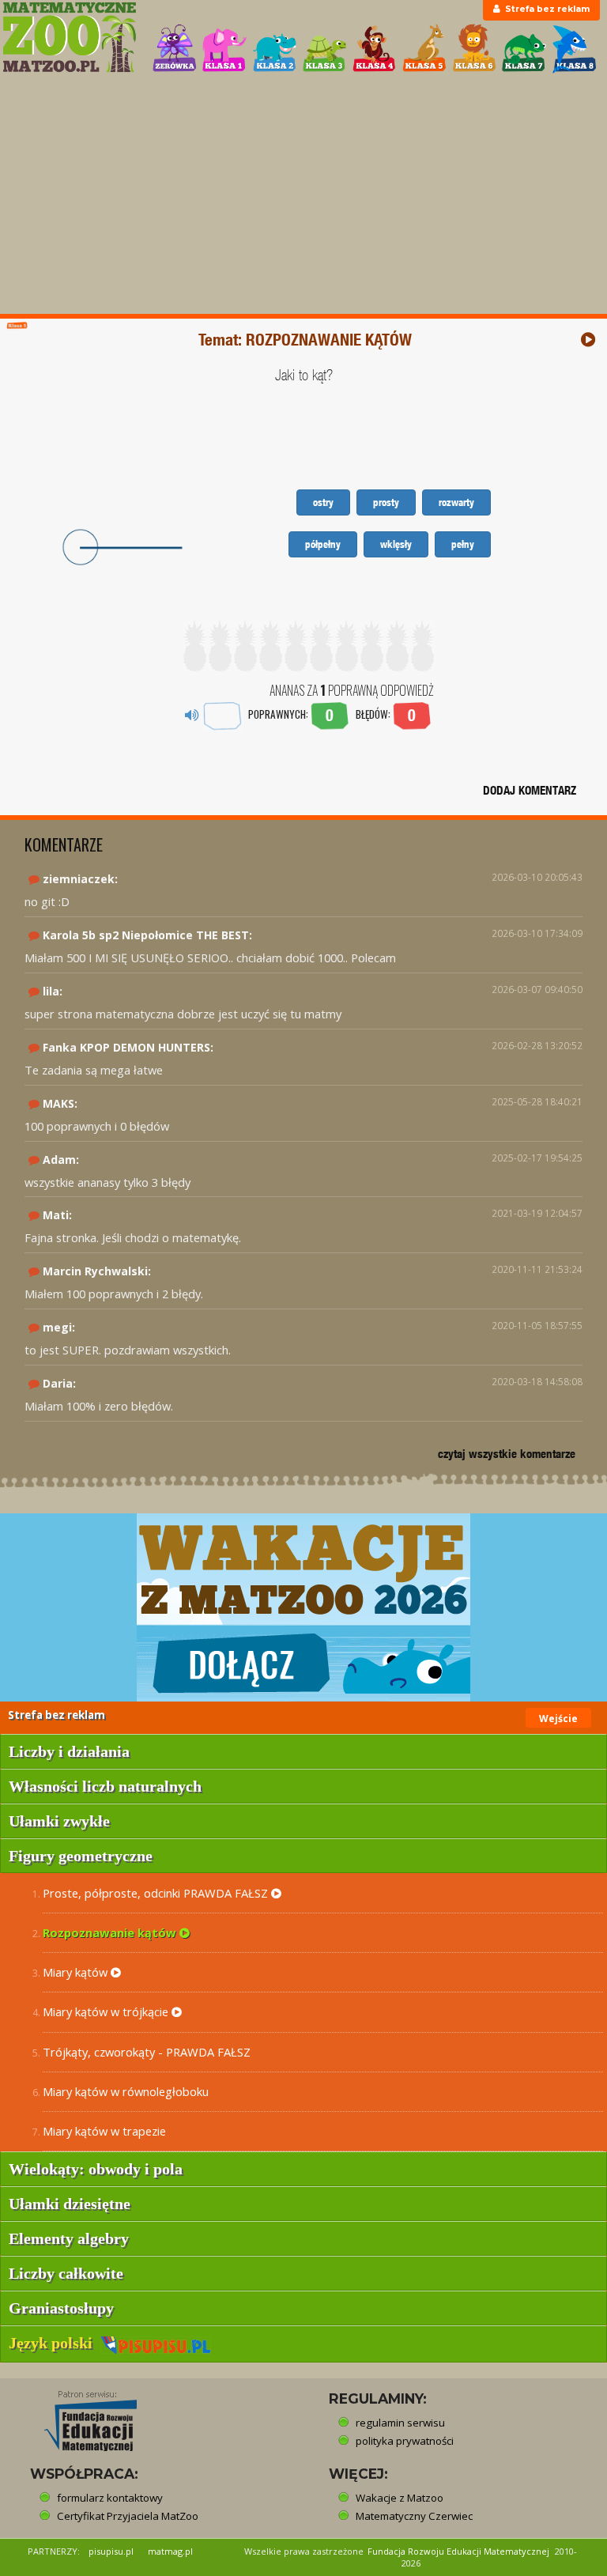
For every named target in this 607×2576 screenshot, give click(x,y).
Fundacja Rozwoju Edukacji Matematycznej (458, 2551)
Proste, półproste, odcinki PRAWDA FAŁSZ (157, 1893)
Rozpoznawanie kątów (111, 1932)
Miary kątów (77, 1972)
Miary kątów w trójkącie (107, 2011)
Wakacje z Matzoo (400, 2498)
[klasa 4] (375, 49)
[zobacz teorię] (588, 340)
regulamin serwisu (400, 2423)
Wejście (558, 1719)
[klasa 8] (575, 49)
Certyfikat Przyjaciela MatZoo (128, 2516)
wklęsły (396, 544)
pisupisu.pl (111, 2551)
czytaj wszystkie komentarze (507, 1454)
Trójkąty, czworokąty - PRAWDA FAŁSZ (147, 2052)
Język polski (55, 2343)
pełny (463, 544)
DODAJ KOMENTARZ (530, 790)
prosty (386, 502)
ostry (323, 502)
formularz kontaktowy (110, 2498)
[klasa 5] (424, 49)
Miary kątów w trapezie (104, 2131)
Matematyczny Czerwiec (414, 2516)
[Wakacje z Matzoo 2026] (303, 1607)
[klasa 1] (224, 49)
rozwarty (456, 502)
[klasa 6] (474, 49)
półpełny (323, 544)
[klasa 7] (524, 49)
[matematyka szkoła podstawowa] (69, 37)
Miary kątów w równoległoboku (126, 2091)
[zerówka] (175, 49)
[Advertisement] (303, 195)
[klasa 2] (275, 49)
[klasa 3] (325, 49)
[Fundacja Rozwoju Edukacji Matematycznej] (79, 2416)
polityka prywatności (405, 2441)
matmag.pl (170, 2551)
